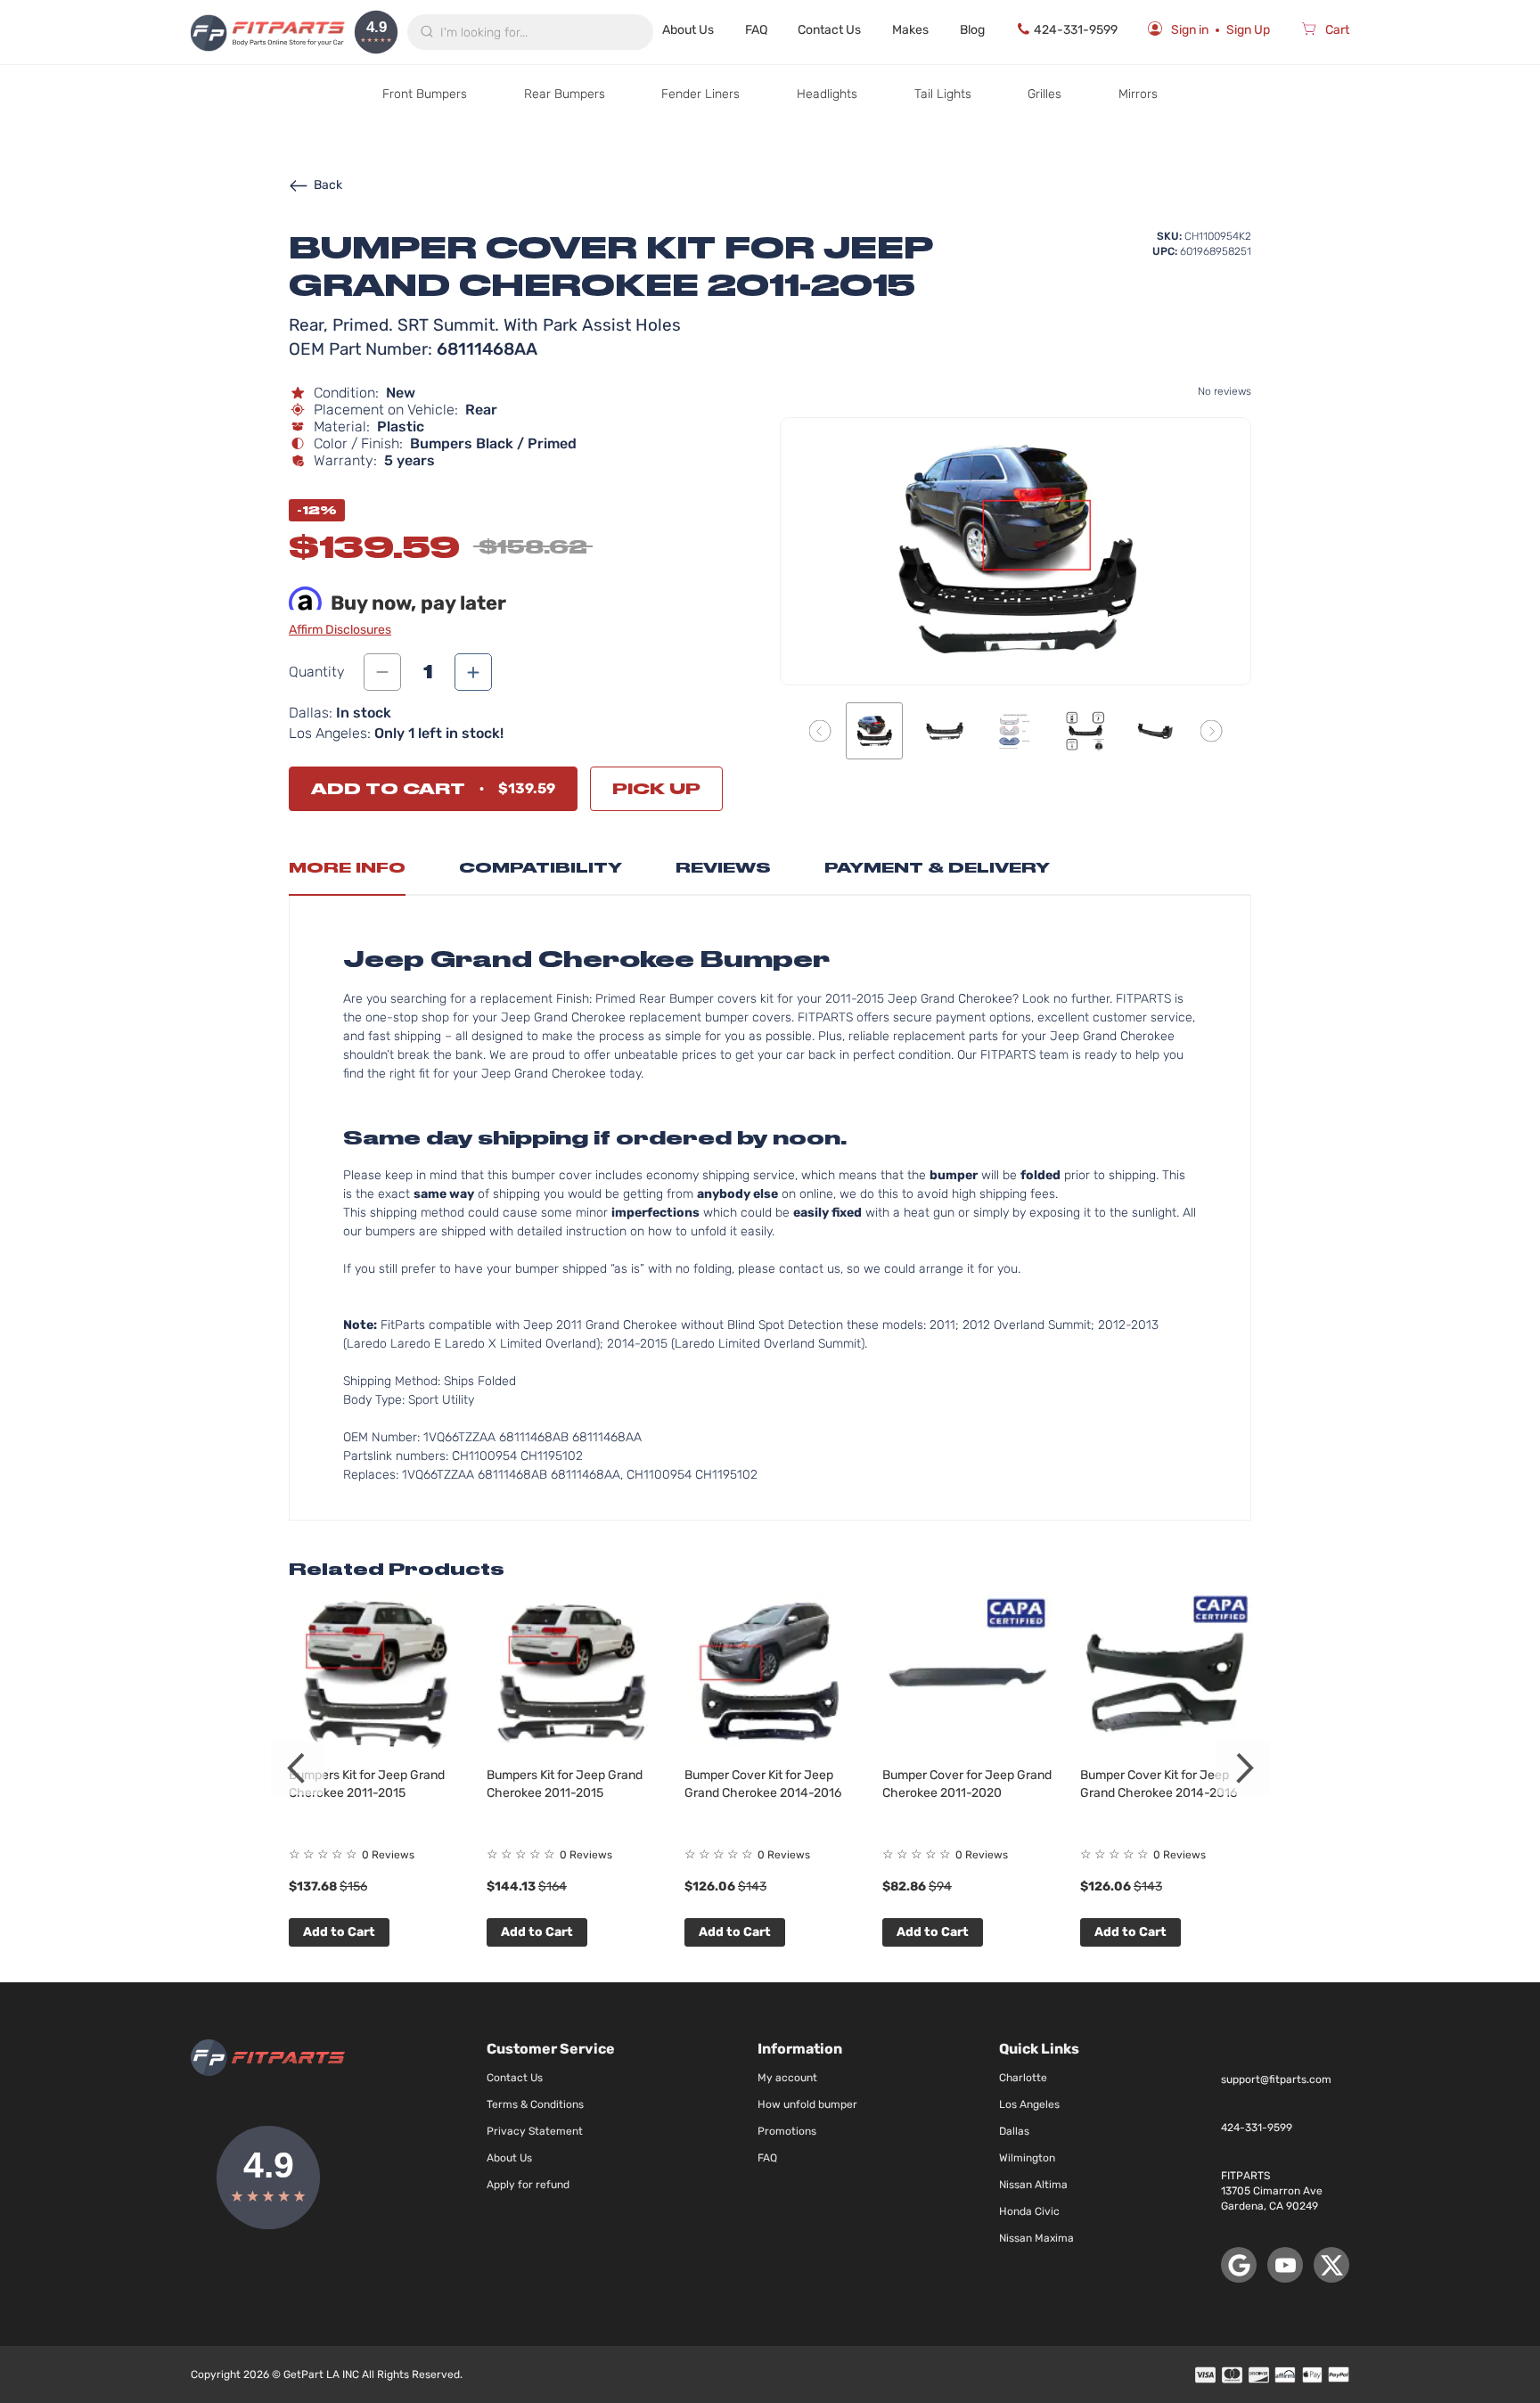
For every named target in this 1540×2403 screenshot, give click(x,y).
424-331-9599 (1076, 30)
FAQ (756, 30)
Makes (910, 30)
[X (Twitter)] (1331, 2265)
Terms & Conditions (535, 2104)
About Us (688, 30)
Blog (972, 30)
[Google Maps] (1239, 2265)
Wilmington (1027, 2158)
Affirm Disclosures (340, 630)
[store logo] (268, 32)
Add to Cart (339, 1932)
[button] (820, 730)
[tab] (347, 873)
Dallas (1014, 2131)
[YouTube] (1285, 2265)
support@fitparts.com (1276, 2079)
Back (328, 185)
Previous (298, 1768)
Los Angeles (1029, 2104)
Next (1242, 1768)
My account (787, 2078)
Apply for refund (528, 2185)
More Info (347, 868)
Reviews (723, 868)
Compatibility (541, 868)
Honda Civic (1029, 2211)
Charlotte (1023, 2078)
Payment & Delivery (937, 868)
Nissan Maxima (1036, 2238)
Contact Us (829, 30)
